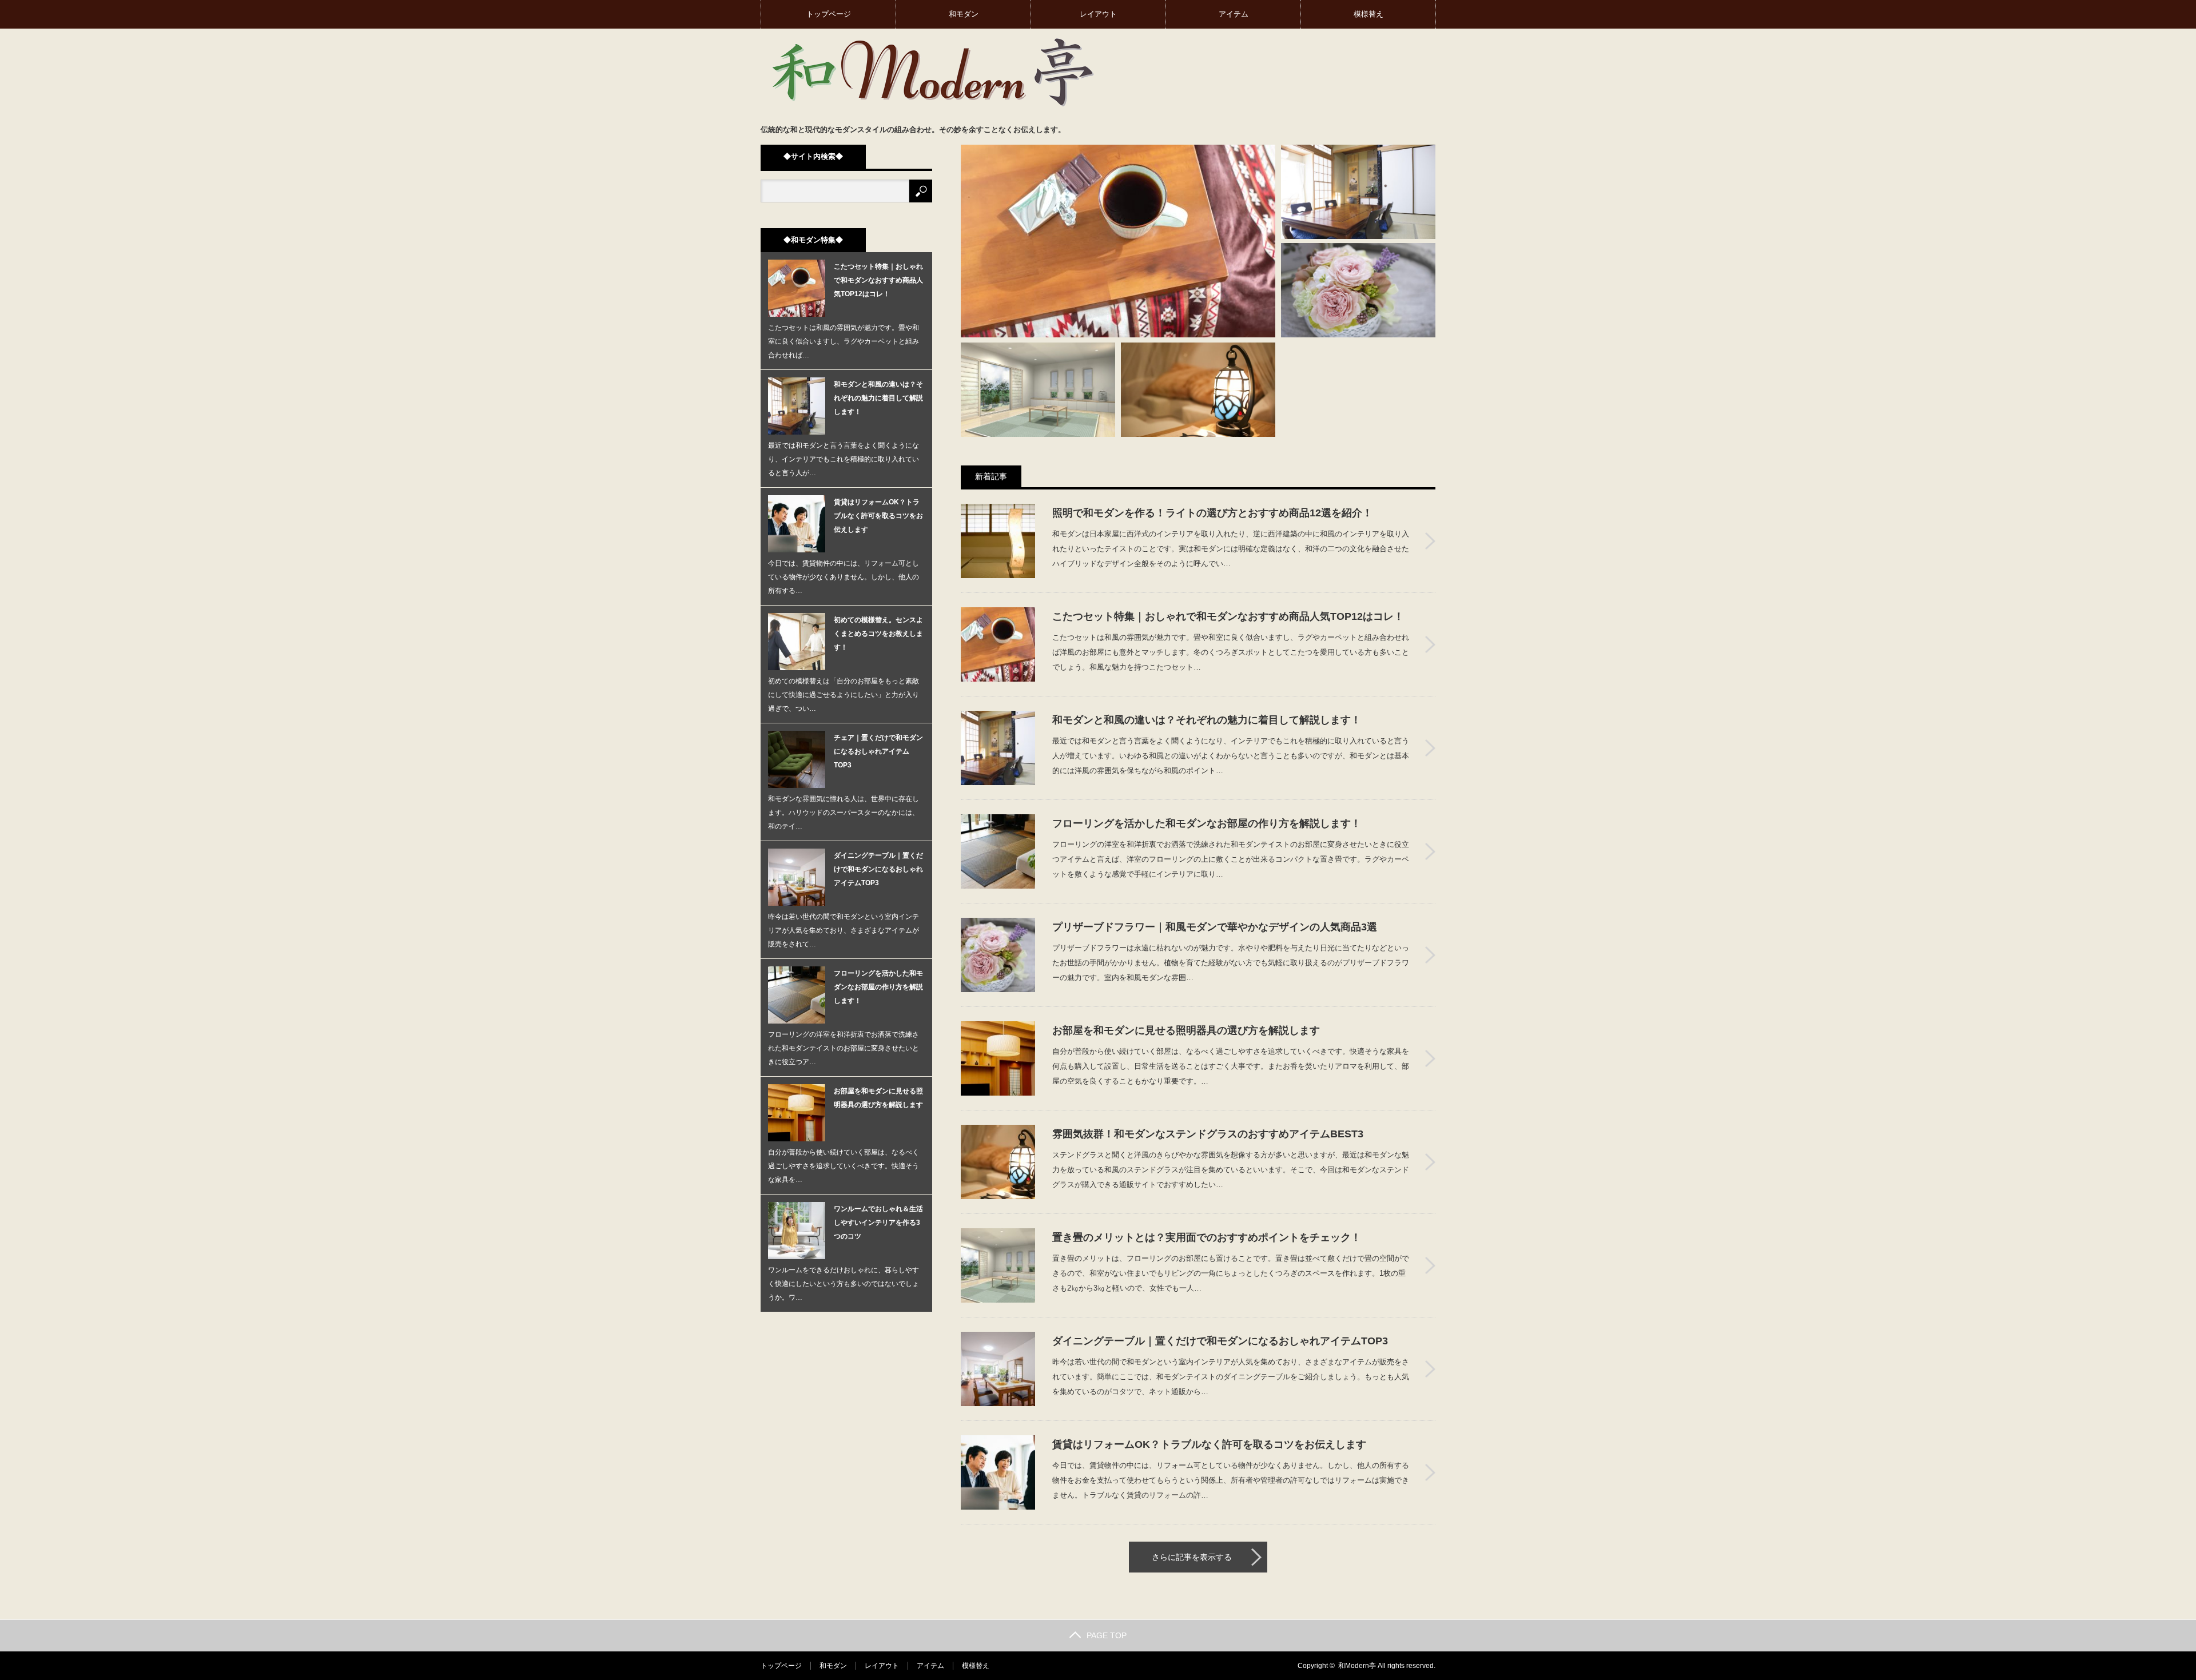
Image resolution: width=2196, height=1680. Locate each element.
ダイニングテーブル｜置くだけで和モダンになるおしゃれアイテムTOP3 (1220, 1341)
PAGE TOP (1107, 1635)
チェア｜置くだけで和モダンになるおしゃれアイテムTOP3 (878, 751)
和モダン (964, 14)
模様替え (1368, 14)
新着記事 (991, 476)
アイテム (1234, 14)
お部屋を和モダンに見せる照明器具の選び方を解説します (1186, 1030)
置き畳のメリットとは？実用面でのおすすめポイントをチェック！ (1207, 1237)
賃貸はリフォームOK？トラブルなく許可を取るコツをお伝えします (1209, 1444)
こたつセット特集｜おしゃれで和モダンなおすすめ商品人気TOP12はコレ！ (1228, 616)
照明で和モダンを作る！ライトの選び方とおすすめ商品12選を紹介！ (1212, 513)
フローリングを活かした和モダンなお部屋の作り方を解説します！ (1207, 823)
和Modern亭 (1357, 1666)
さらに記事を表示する (1192, 1557)
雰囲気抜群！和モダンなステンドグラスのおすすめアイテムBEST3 (1208, 1134)
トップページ (829, 14)
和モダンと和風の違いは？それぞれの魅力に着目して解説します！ (1207, 720)
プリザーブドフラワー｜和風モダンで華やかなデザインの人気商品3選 (1215, 927)
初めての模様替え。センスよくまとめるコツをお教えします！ (878, 634)
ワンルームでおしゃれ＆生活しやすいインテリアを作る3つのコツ (878, 1223)
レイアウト (1098, 14)
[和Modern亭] (932, 71)
